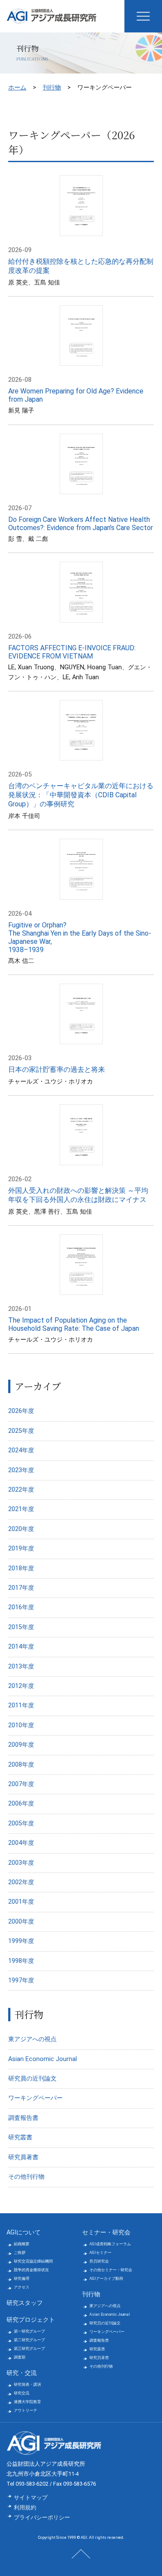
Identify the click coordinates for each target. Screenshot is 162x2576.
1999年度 (21, 1941)
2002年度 (21, 1882)
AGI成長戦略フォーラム (110, 2244)
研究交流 (22, 2393)
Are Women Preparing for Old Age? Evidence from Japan (76, 395)
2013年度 (21, 1667)
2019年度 (21, 1548)
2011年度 (21, 1705)
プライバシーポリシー (42, 2517)
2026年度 (21, 1411)
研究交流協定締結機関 (33, 2261)
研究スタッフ (25, 2303)
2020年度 (21, 1529)
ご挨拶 (20, 2253)
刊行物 (52, 87)
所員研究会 (99, 2261)
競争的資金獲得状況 (31, 2270)
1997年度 (21, 1980)
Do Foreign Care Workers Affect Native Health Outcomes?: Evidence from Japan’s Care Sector (81, 524)
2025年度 (21, 1431)
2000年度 (21, 1922)
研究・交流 (22, 2373)
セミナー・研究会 (106, 2232)
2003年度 (21, 1863)
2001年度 (21, 1902)
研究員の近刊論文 (32, 2079)
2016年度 (21, 1607)
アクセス (22, 2287)
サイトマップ (31, 2498)
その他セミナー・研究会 (111, 2270)
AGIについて (24, 2232)
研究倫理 (22, 2279)
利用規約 (25, 2507)
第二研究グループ (29, 2340)
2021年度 (21, 1509)
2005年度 (21, 1823)
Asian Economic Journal (43, 2059)
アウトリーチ (25, 2410)
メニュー (143, 16)
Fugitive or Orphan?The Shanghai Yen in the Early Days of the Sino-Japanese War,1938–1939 (80, 937)
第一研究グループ (29, 2331)
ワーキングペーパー (35, 2098)
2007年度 (21, 1784)
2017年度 (21, 1588)
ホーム (17, 87)
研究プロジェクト (31, 2320)
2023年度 (21, 1470)
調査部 (20, 2357)
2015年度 (21, 1627)
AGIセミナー (100, 2253)
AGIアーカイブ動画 (106, 2279)
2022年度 (21, 1490)
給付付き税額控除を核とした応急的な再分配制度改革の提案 (81, 266)
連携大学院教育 (27, 2402)
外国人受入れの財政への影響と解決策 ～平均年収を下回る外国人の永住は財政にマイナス (78, 1195)
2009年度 (21, 1745)
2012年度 (21, 1686)
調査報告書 (23, 2118)
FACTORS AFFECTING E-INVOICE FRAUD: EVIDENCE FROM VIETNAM (72, 652)
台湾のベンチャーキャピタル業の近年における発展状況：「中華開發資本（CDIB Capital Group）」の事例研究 (81, 795)
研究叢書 (20, 2137)
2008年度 (21, 1765)
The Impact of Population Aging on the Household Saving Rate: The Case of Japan (74, 1324)
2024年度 (21, 1450)
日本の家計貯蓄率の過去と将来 (57, 1069)
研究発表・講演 (27, 2384)
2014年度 (21, 1647)
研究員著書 (23, 2157)
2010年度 (21, 1725)
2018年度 (21, 1568)
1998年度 (21, 1961)
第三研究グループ (29, 2349)
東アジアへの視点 (32, 2039)
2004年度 (21, 1843)
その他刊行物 (26, 2177)
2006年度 (21, 1804)
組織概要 (22, 2244)
